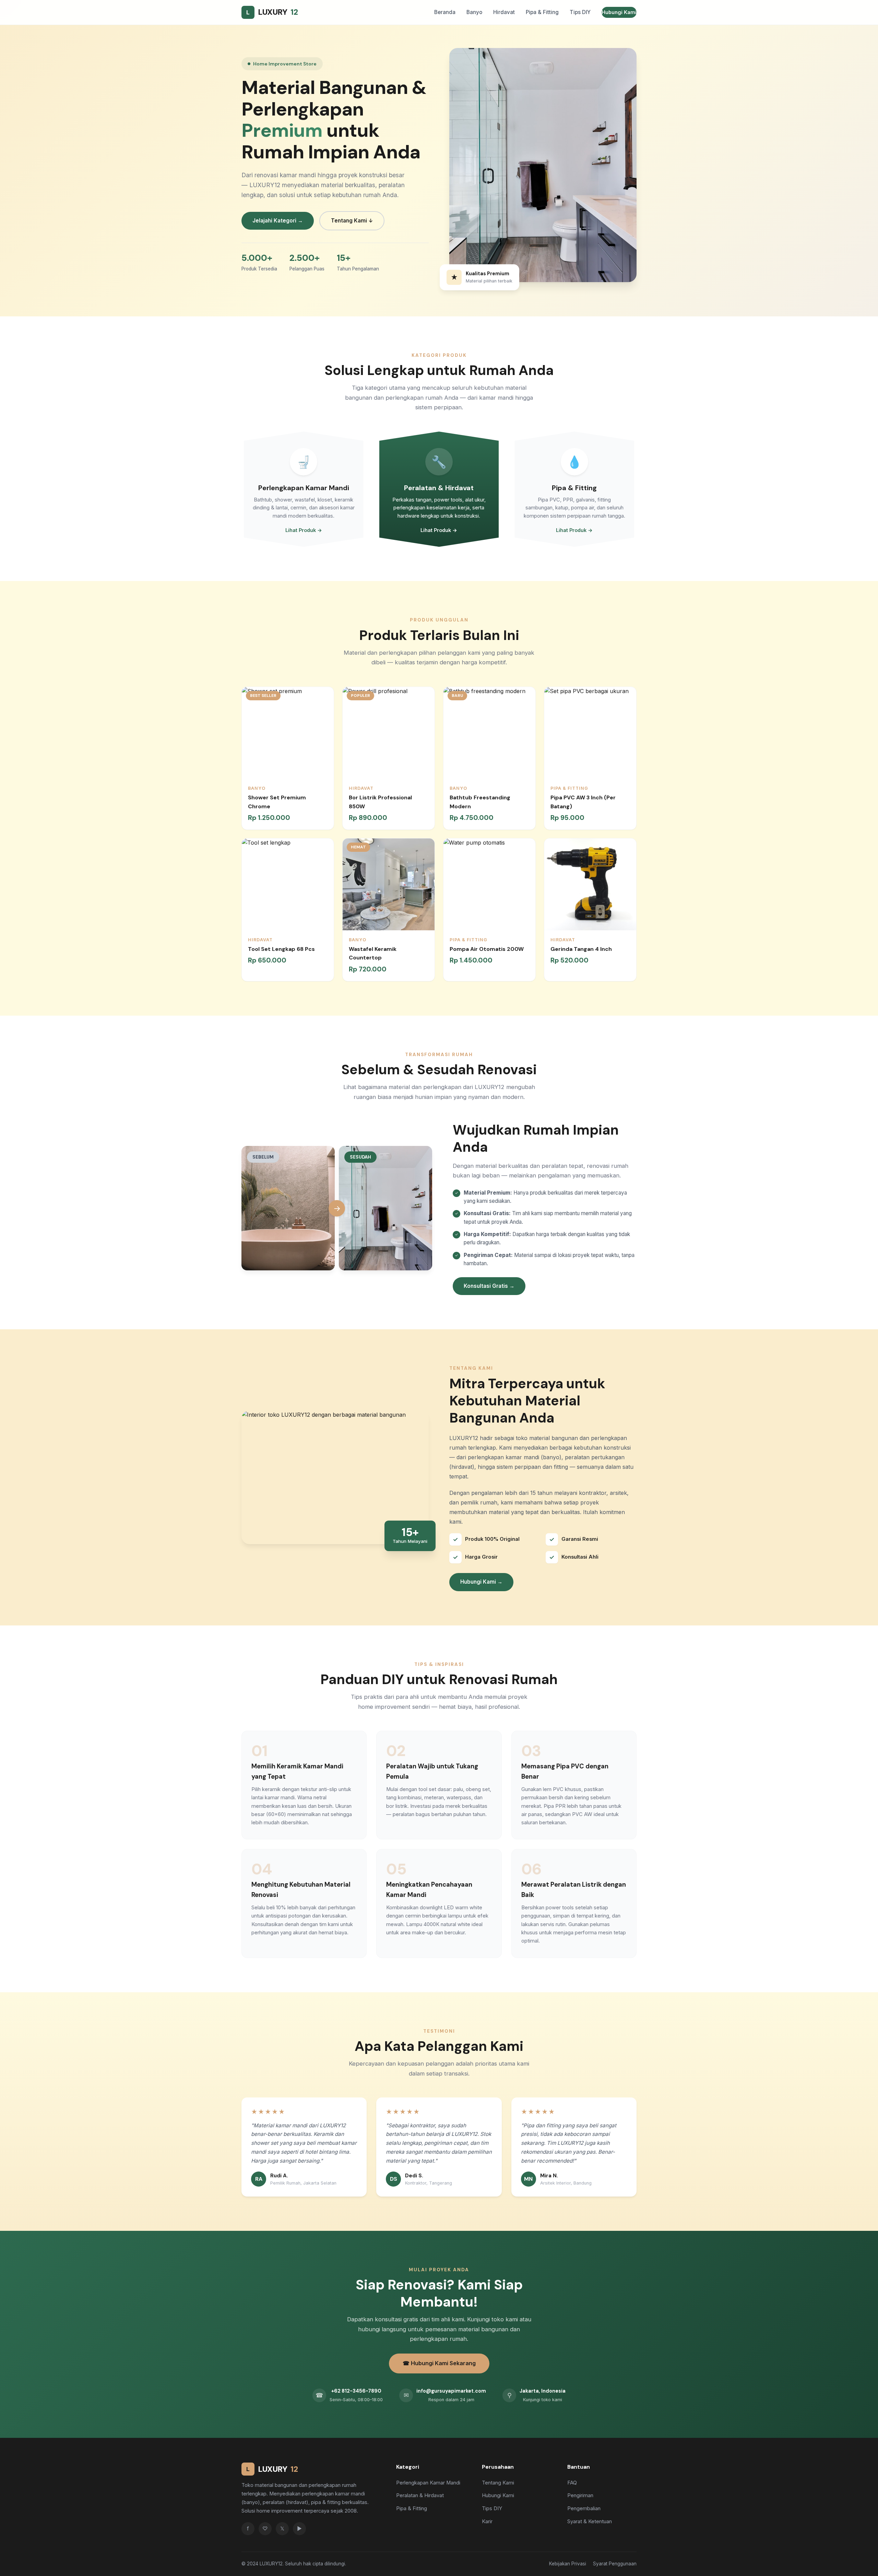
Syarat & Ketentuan (590, 2521)
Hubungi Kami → (481, 1582)
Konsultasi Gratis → (489, 1286)
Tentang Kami (498, 2483)
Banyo (474, 12)
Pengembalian (584, 2508)
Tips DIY (580, 12)
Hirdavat (504, 12)
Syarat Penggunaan (615, 2564)
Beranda (445, 12)
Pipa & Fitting (542, 12)
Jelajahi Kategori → (278, 221)
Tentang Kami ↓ (352, 221)
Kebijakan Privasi (568, 2564)
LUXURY (272, 12)
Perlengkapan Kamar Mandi (428, 2483)
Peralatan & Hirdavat (420, 2495)
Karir (487, 2521)
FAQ (572, 2483)
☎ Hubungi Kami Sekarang (439, 2363)
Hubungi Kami (619, 12)
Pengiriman (580, 2495)
